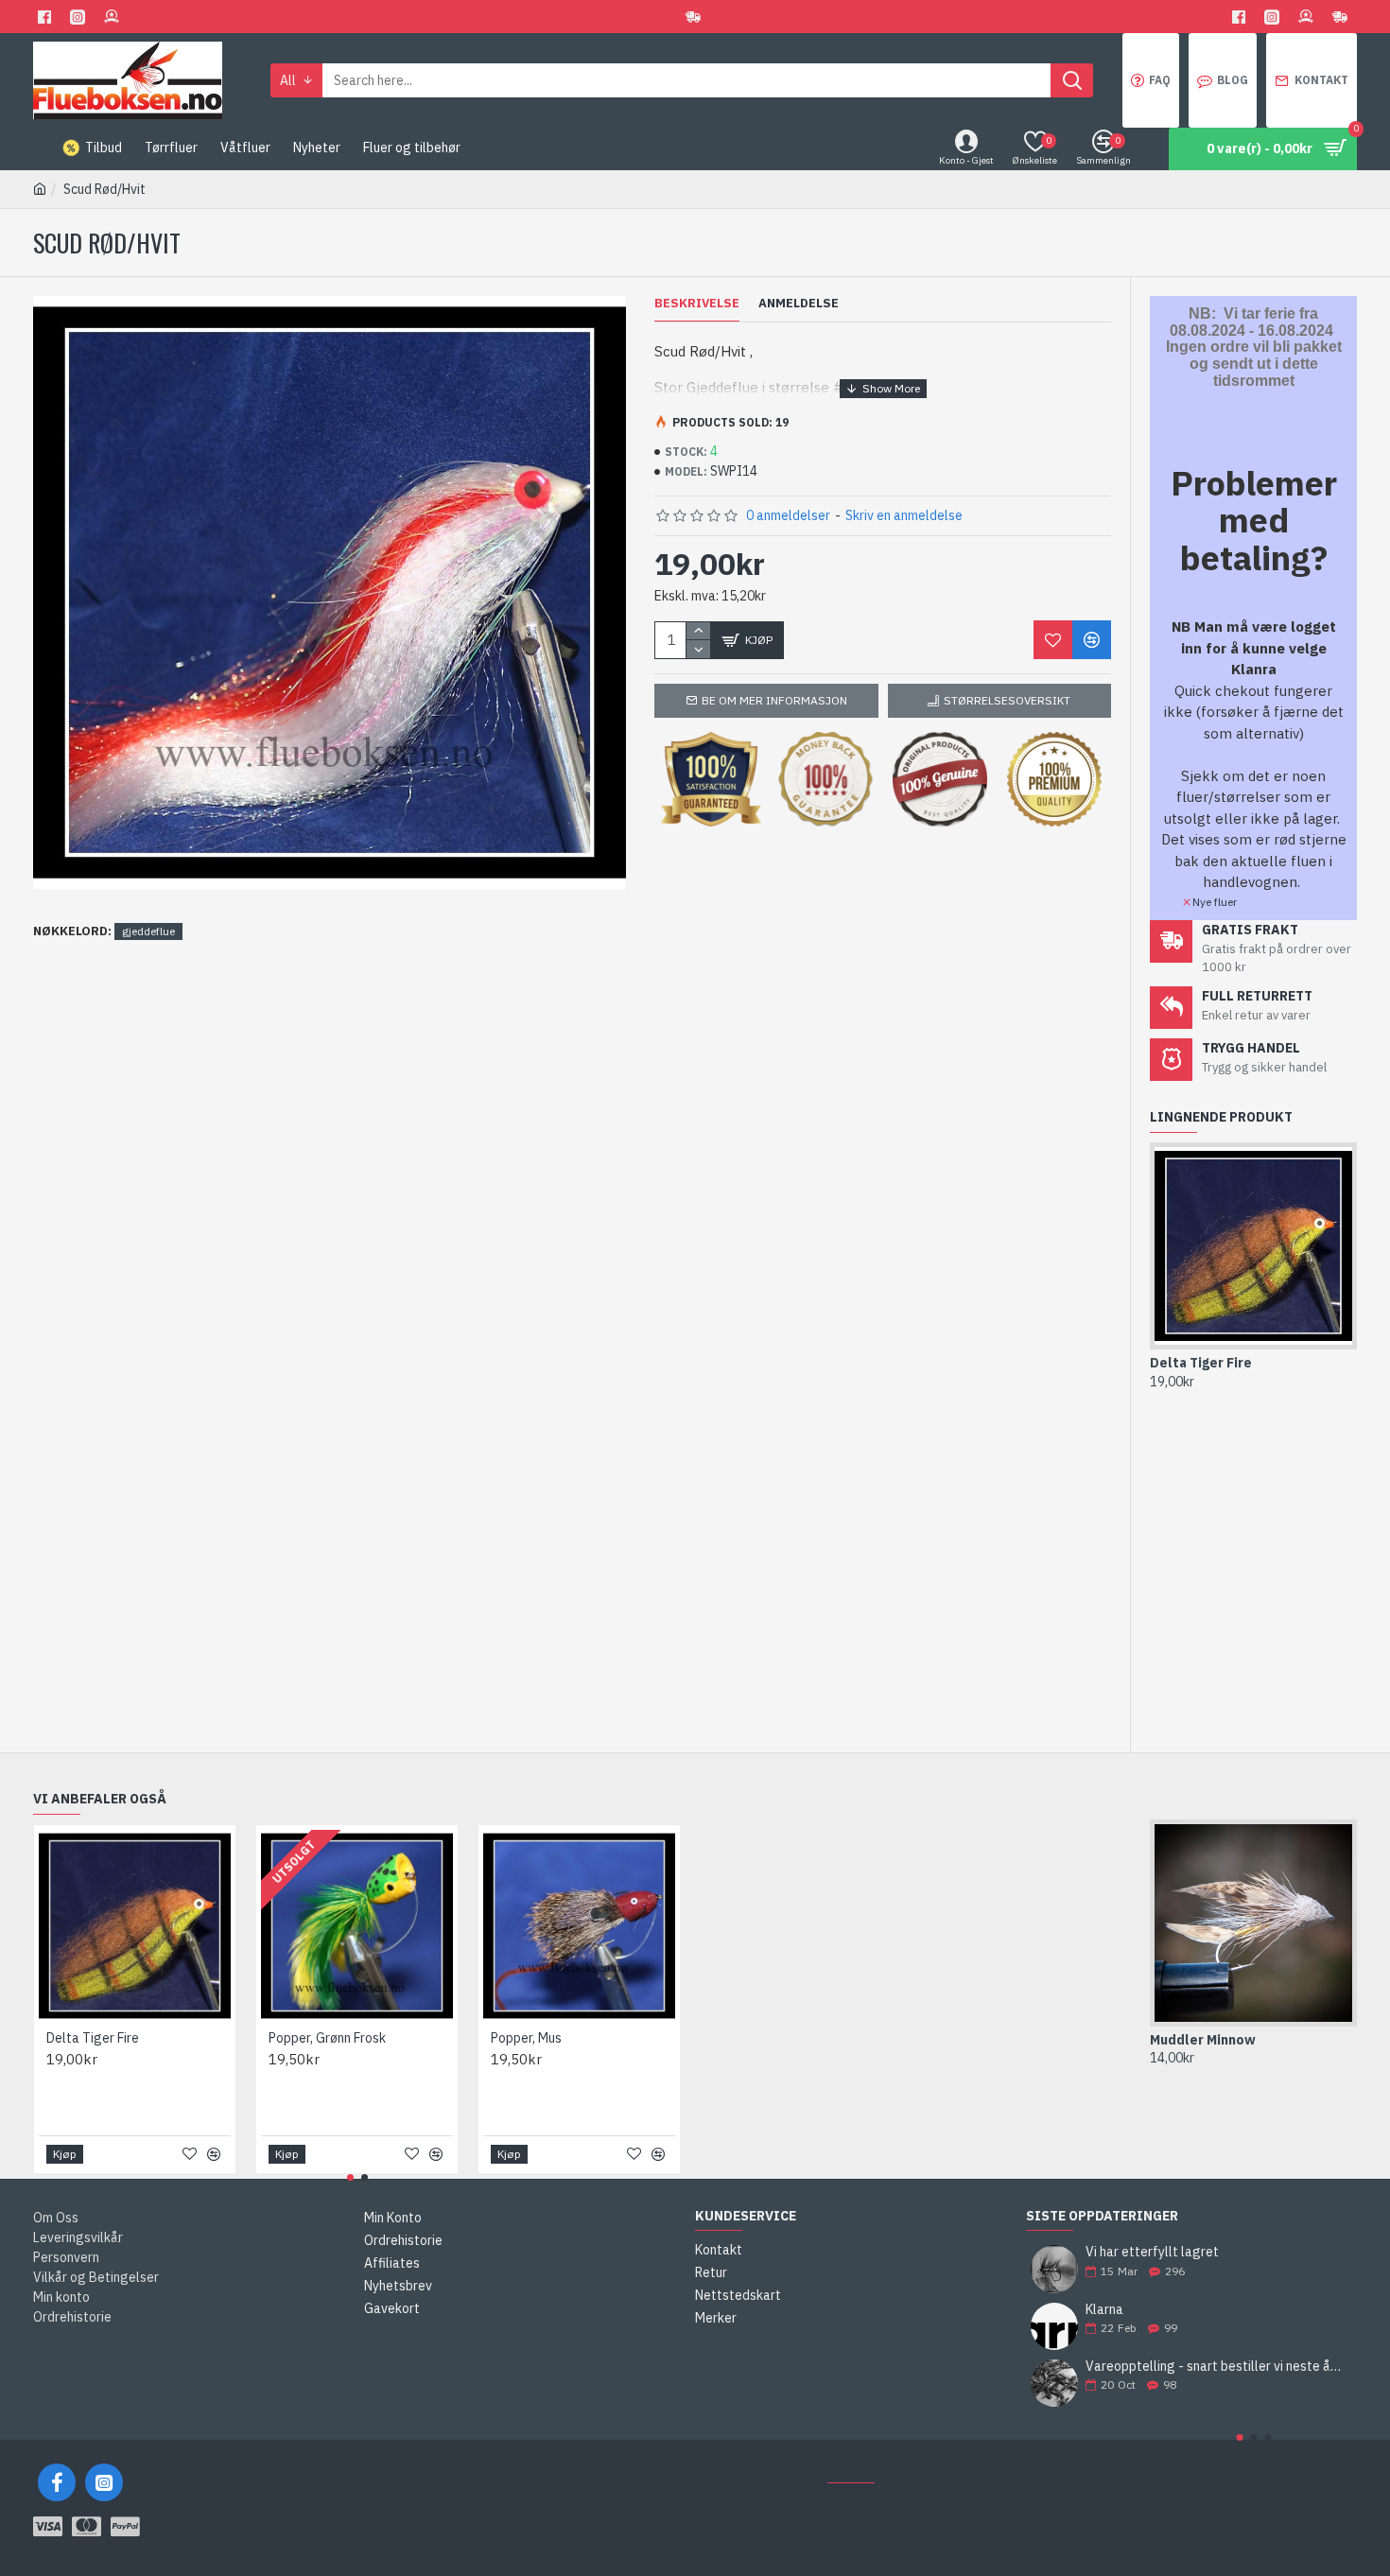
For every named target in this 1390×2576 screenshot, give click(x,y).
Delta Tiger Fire (1201, 1363)
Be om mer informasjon (774, 700)
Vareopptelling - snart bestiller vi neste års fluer (1215, 2367)
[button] (1239, 2437)
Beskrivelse (697, 304)
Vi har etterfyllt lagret (1152, 2252)
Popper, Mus (526, 2038)
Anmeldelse (799, 304)
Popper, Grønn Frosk (327, 2038)
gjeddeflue (148, 931)
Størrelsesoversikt (1007, 700)
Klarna (1104, 2310)
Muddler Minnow (1203, 2040)
